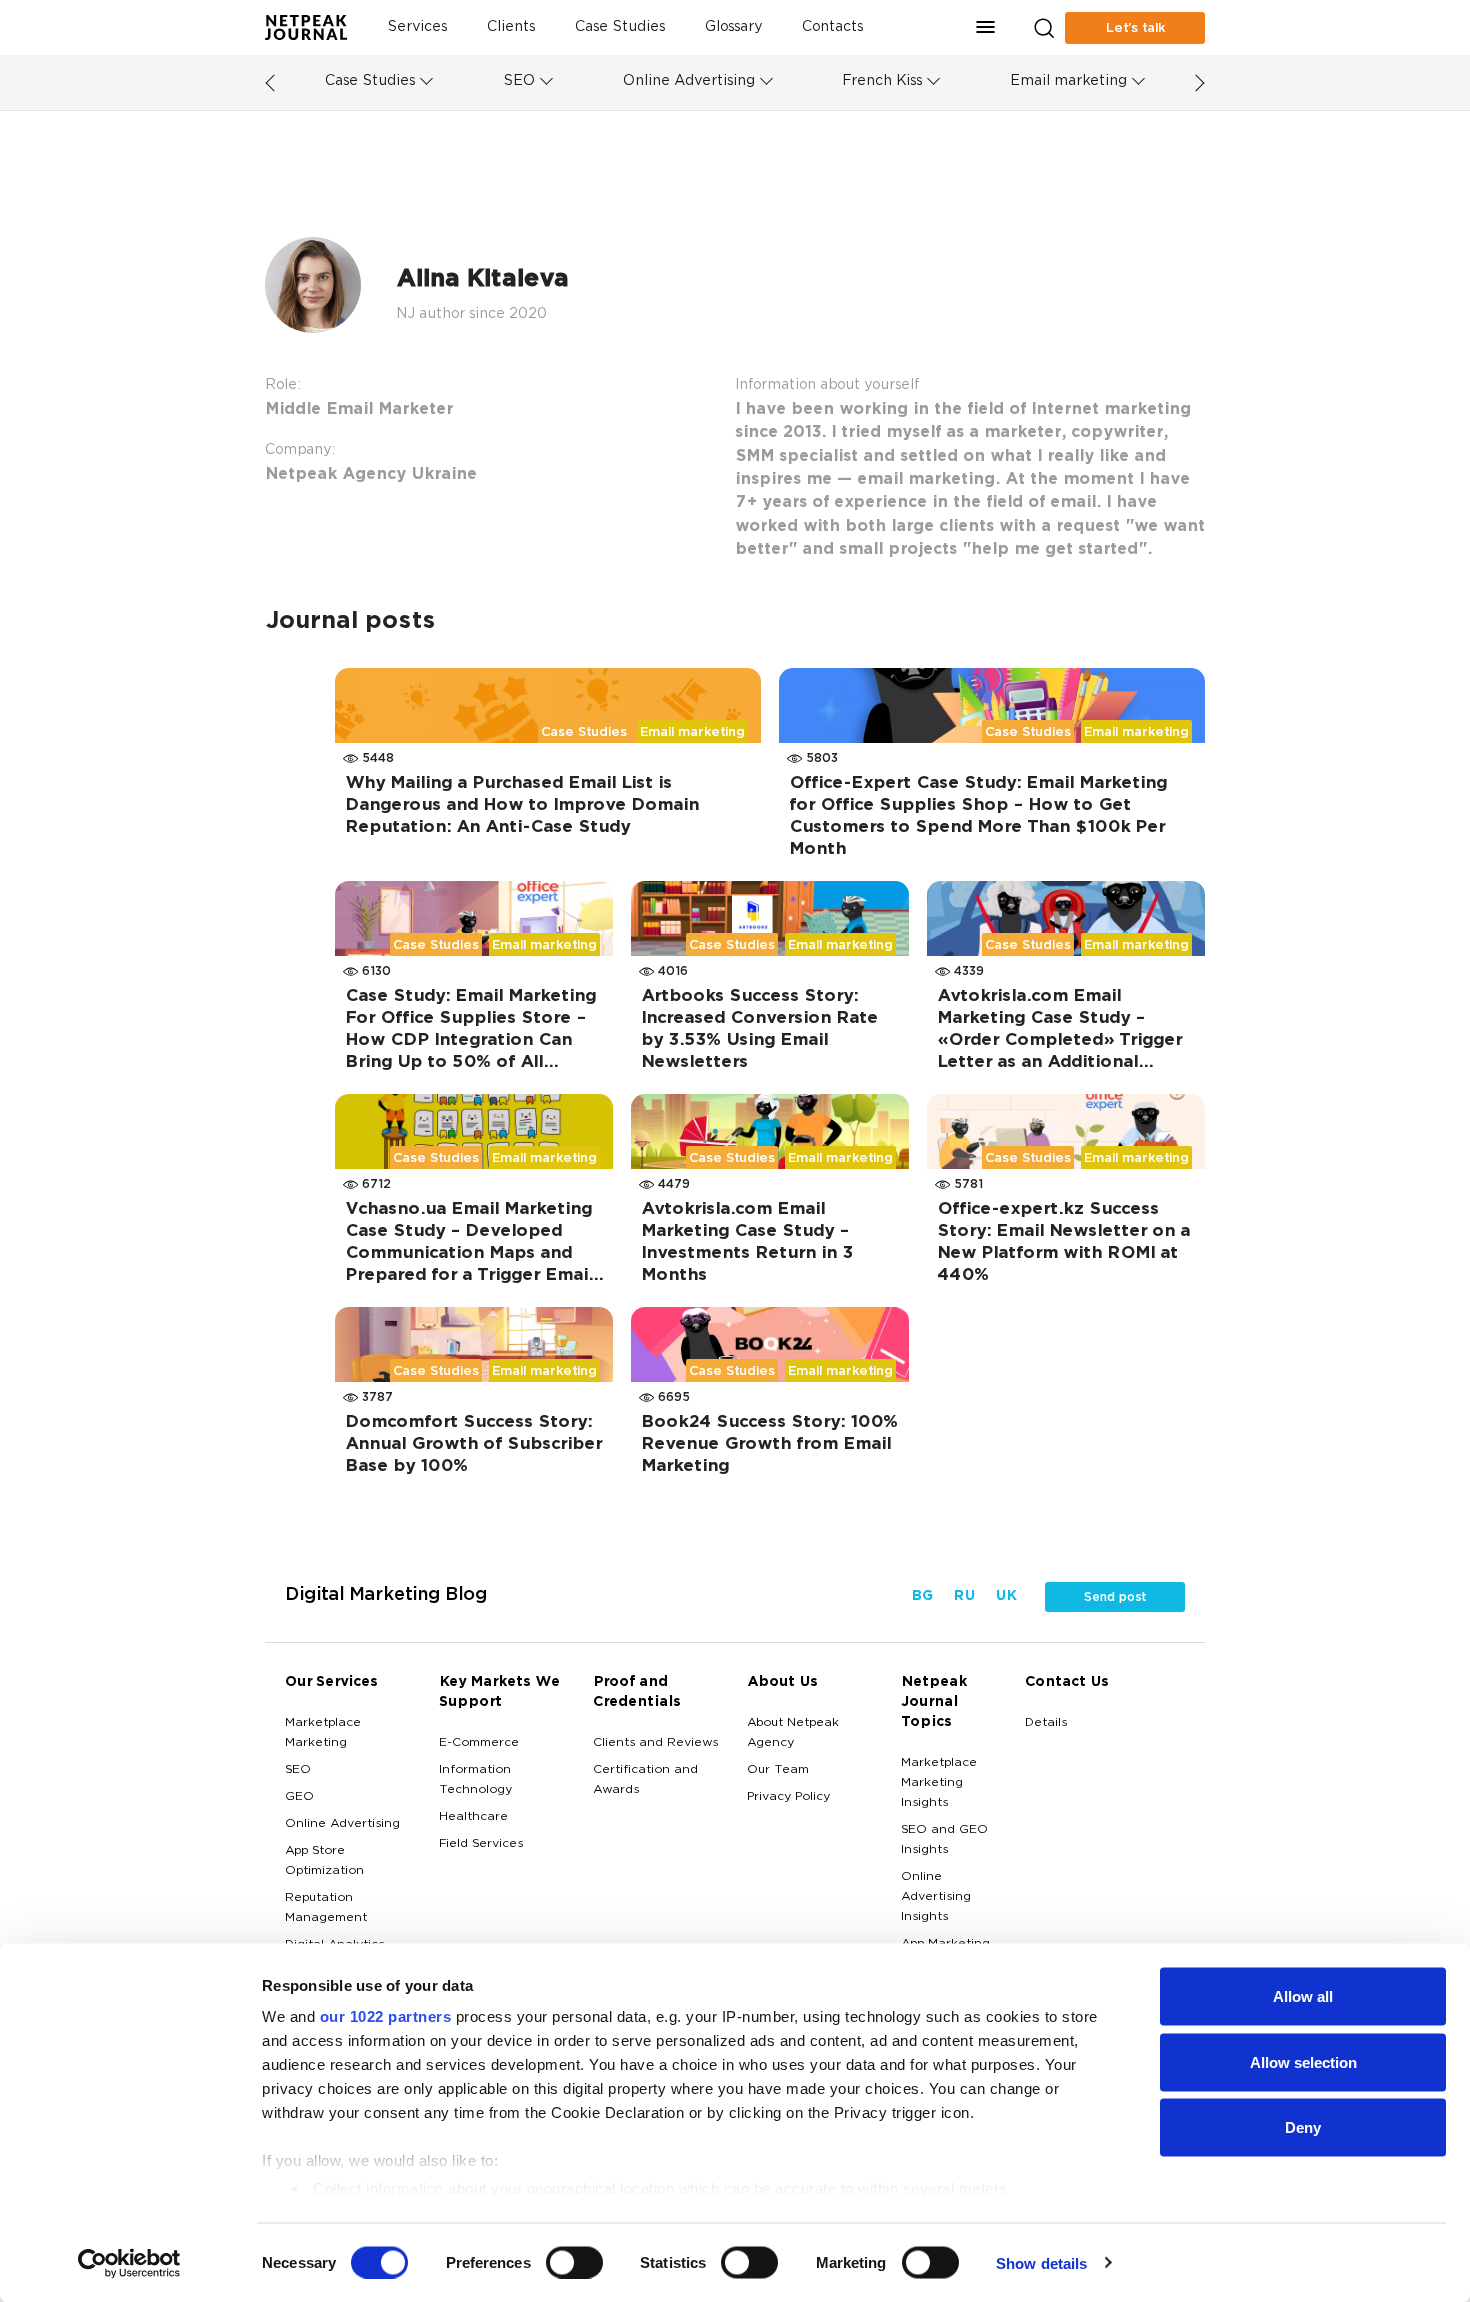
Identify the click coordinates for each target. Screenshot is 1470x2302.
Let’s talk (1135, 28)
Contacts (832, 27)
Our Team (778, 1770)
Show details (1041, 2262)
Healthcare (473, 1817)
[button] (986, 27)
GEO (299, 1797)
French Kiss (882, 81)
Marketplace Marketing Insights (939, 1783)
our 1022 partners (386, 2016)
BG (922, 1596)
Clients (511, 27)
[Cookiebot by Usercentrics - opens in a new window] (129, 2263)
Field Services (481, 1844)
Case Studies (620, 27)
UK (1005, 1596)
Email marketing (1068, 81)
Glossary (733, 27)
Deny (1303, 2127)
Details (1046, 1723)
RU (964, 1596)
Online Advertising (689, 81)
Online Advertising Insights (936, 1897)
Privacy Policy (788, 1797)
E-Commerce (479, 1743)
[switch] (574, 2262)
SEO (519, 81)
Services (417, 27)
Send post (1115, 1597)
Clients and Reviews (655, 1743)
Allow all (1303, 1996)
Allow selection (1303, 2061)
